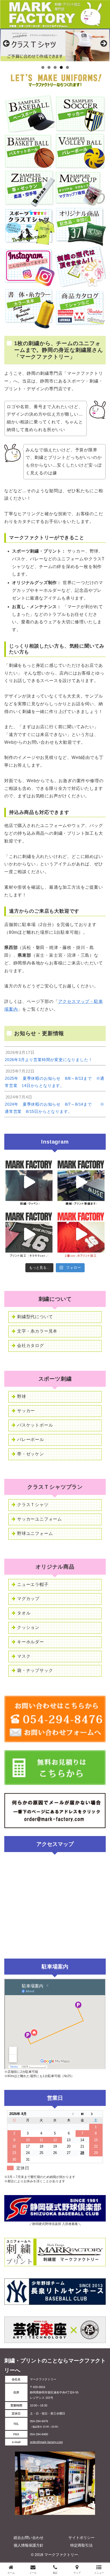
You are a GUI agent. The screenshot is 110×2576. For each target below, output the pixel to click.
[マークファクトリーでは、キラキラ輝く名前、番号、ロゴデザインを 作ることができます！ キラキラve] (29, 1234)
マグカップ (28, 1599)
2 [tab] (49, 67)
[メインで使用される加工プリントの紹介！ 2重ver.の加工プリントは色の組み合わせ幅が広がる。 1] (81, 1234)
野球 (22, 1397)
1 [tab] (43, 67)
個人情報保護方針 (29, 2545)
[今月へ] (82, 2114)
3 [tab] (55, 67)
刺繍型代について (35, 1317)
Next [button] (103, 44)
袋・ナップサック (35, 1670)
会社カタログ (31, 1346)
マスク (24, 1656)
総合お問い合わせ (29, 2538)
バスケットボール (35, 1425)
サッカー (26, 1411)
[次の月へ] (96, 2114)
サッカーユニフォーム (40, 1519)
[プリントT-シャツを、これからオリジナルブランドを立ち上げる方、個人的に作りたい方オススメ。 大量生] (81, 1182)
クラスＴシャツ (33, 1505)
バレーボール (31, 1439)
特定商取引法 (81, 2545)
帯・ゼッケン (31, 1454)
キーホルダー (31, 1642)
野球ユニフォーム (35, 1533)
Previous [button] (7, 44)
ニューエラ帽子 (33, 1584)
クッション (28, 1627)
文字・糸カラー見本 (37, 1331)
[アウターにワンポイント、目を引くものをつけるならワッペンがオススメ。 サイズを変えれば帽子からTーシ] (29, 1182)
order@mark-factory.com (46, 2442)
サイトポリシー (81, 2538)
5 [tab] (67, 67)
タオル (24, 1613)
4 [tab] (61, 67)
